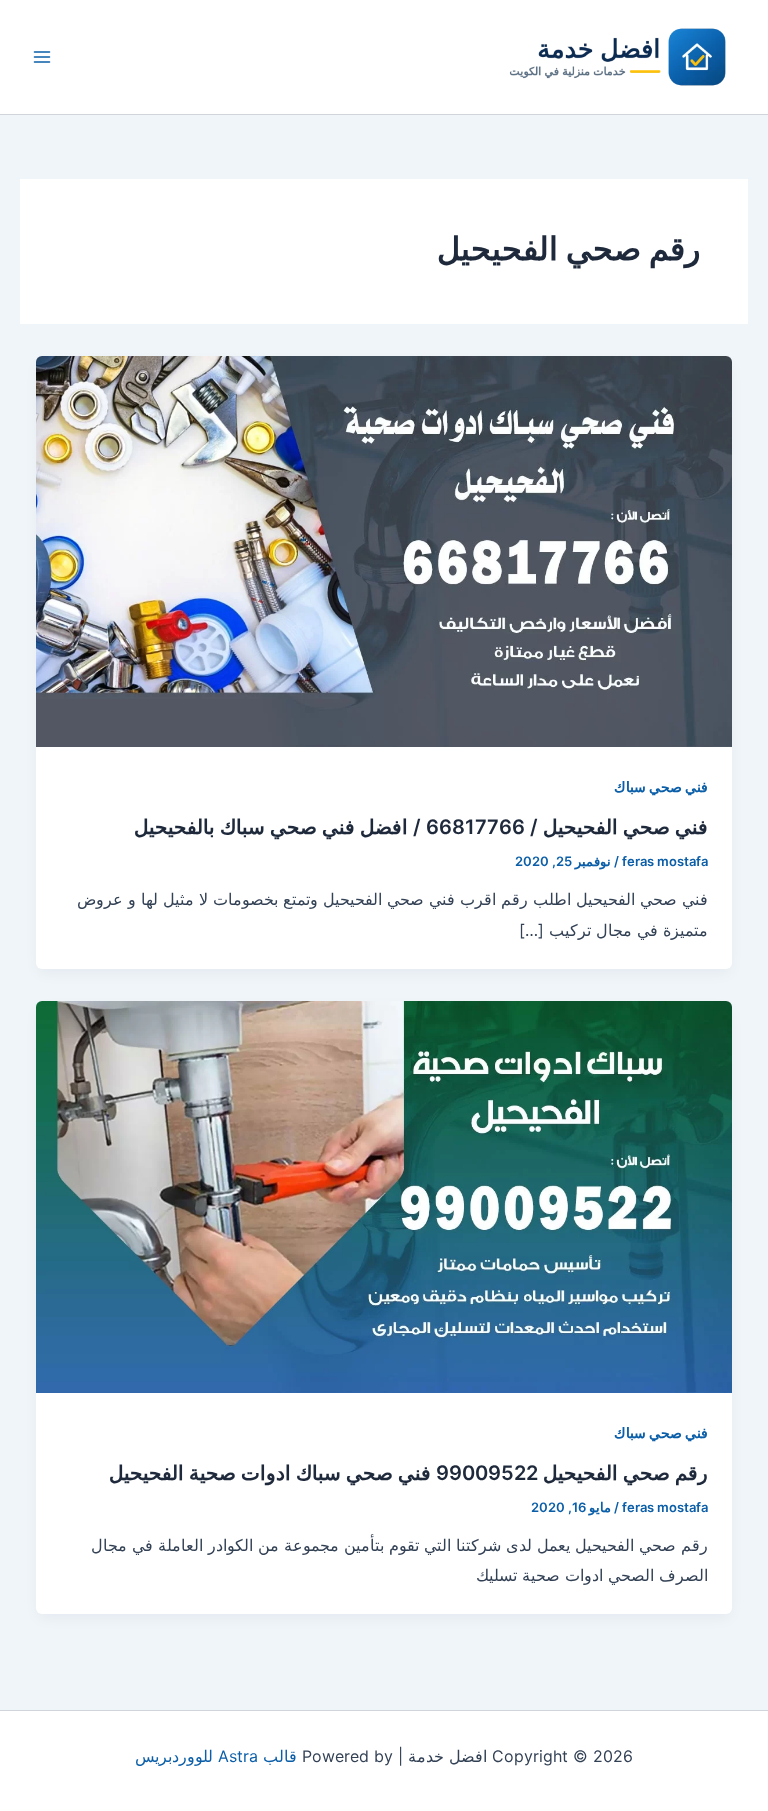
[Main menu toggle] (42, 57)
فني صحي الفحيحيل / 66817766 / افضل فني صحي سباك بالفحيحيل (421, 827)
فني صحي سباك (661, 786)
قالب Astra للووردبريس (216, 1756)
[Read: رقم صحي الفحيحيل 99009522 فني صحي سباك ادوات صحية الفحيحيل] (384, 1195)
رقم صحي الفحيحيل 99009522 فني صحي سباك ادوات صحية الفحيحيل (408, 1473)
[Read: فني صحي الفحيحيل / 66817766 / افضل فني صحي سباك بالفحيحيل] (384, 550)
